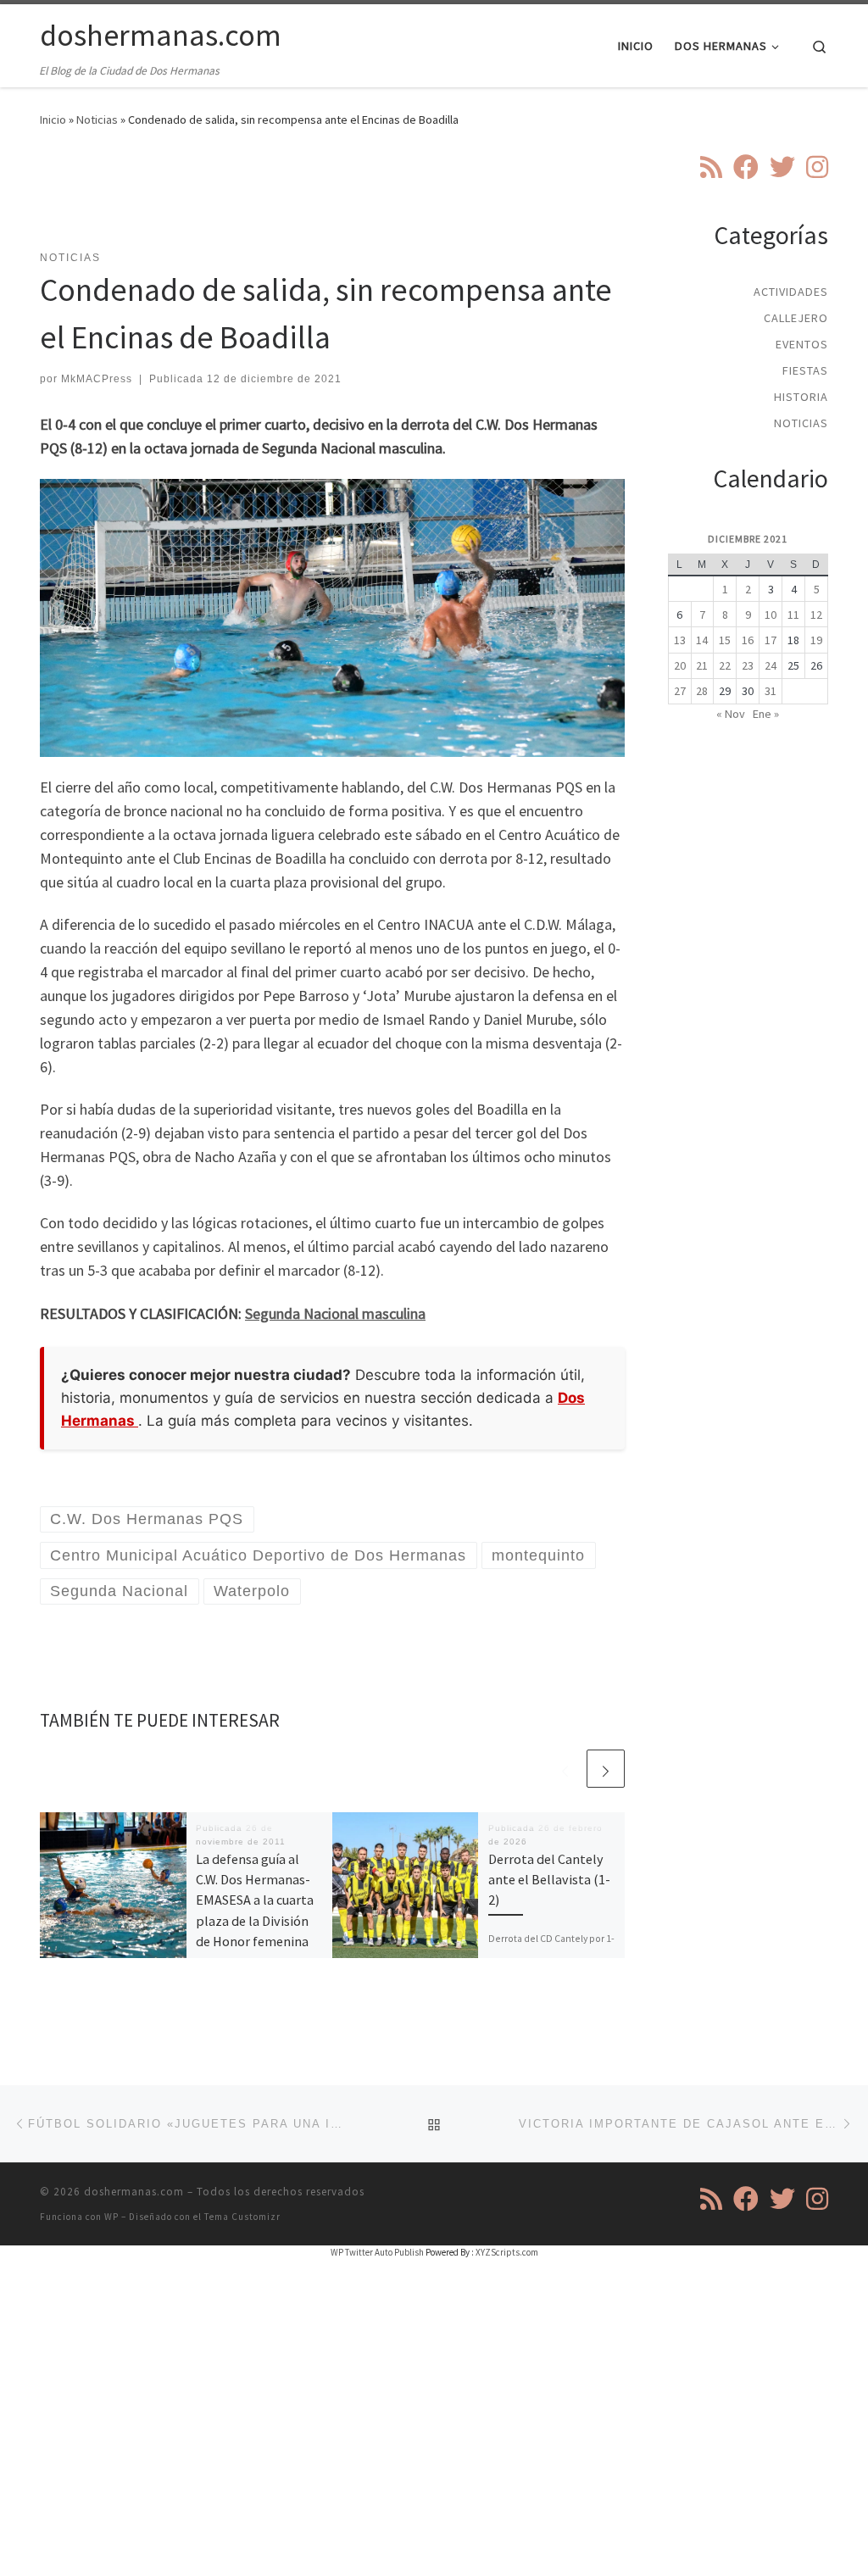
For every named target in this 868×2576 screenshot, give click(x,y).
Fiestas (805, 370)
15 (725, 640)
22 (725, 665)
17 (771, 640)
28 (702, 691)
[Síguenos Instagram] (817, 167)
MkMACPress (97, 379)
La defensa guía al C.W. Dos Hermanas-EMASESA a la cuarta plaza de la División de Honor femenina (255, 1900)
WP (111, 2217)
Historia (801, 397)
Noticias (97, 120)
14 (702, 640)
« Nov (731, 714)
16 (748, 640)
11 (793, 615)
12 (816, 615)
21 (702, 665)
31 (771, 691)
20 (680, 665)
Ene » (766, 714)
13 (680, 640)
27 (680, 691)
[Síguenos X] (782, 167)
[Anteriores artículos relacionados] (565, 1769)
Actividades (791, 292)
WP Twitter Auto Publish (377, 2252)
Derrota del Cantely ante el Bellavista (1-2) (549, 1880)
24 (771, 665)
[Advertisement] (348, 199)
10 (771, 615)
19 (816, 640)
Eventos (802, 344)
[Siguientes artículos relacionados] (606, 1769)
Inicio (53, 120)
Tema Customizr (242, 2217)
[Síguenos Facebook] (746, 167)
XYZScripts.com (507, 2252)
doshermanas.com (134, 2192)
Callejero (796, 318)
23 (748, 665)
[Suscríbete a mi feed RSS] (711, 167)
